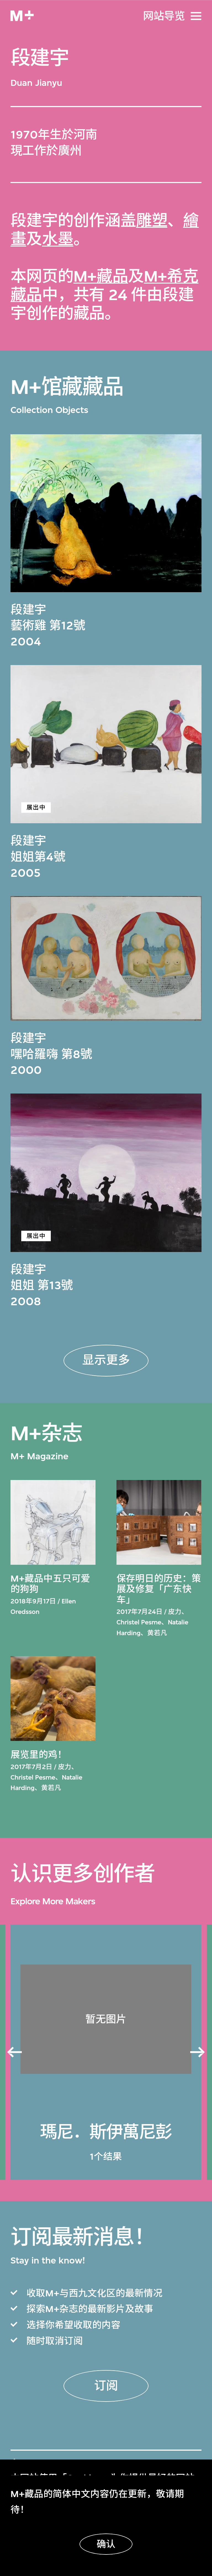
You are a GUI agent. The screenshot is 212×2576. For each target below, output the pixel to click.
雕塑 (152, 221)
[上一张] (14, 2052)
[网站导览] (196, 16)
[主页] (22, 16)
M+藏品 (101, 276)
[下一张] (198, 2052)
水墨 (58, 239)
